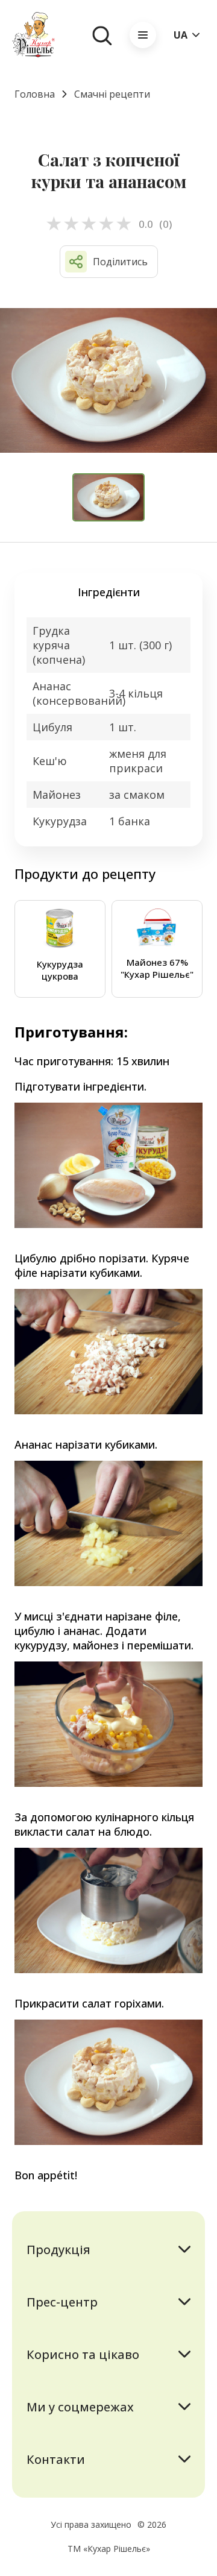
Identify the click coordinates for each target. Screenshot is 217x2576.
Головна (35, 94)
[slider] (89, 224)
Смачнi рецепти (112, 94)
